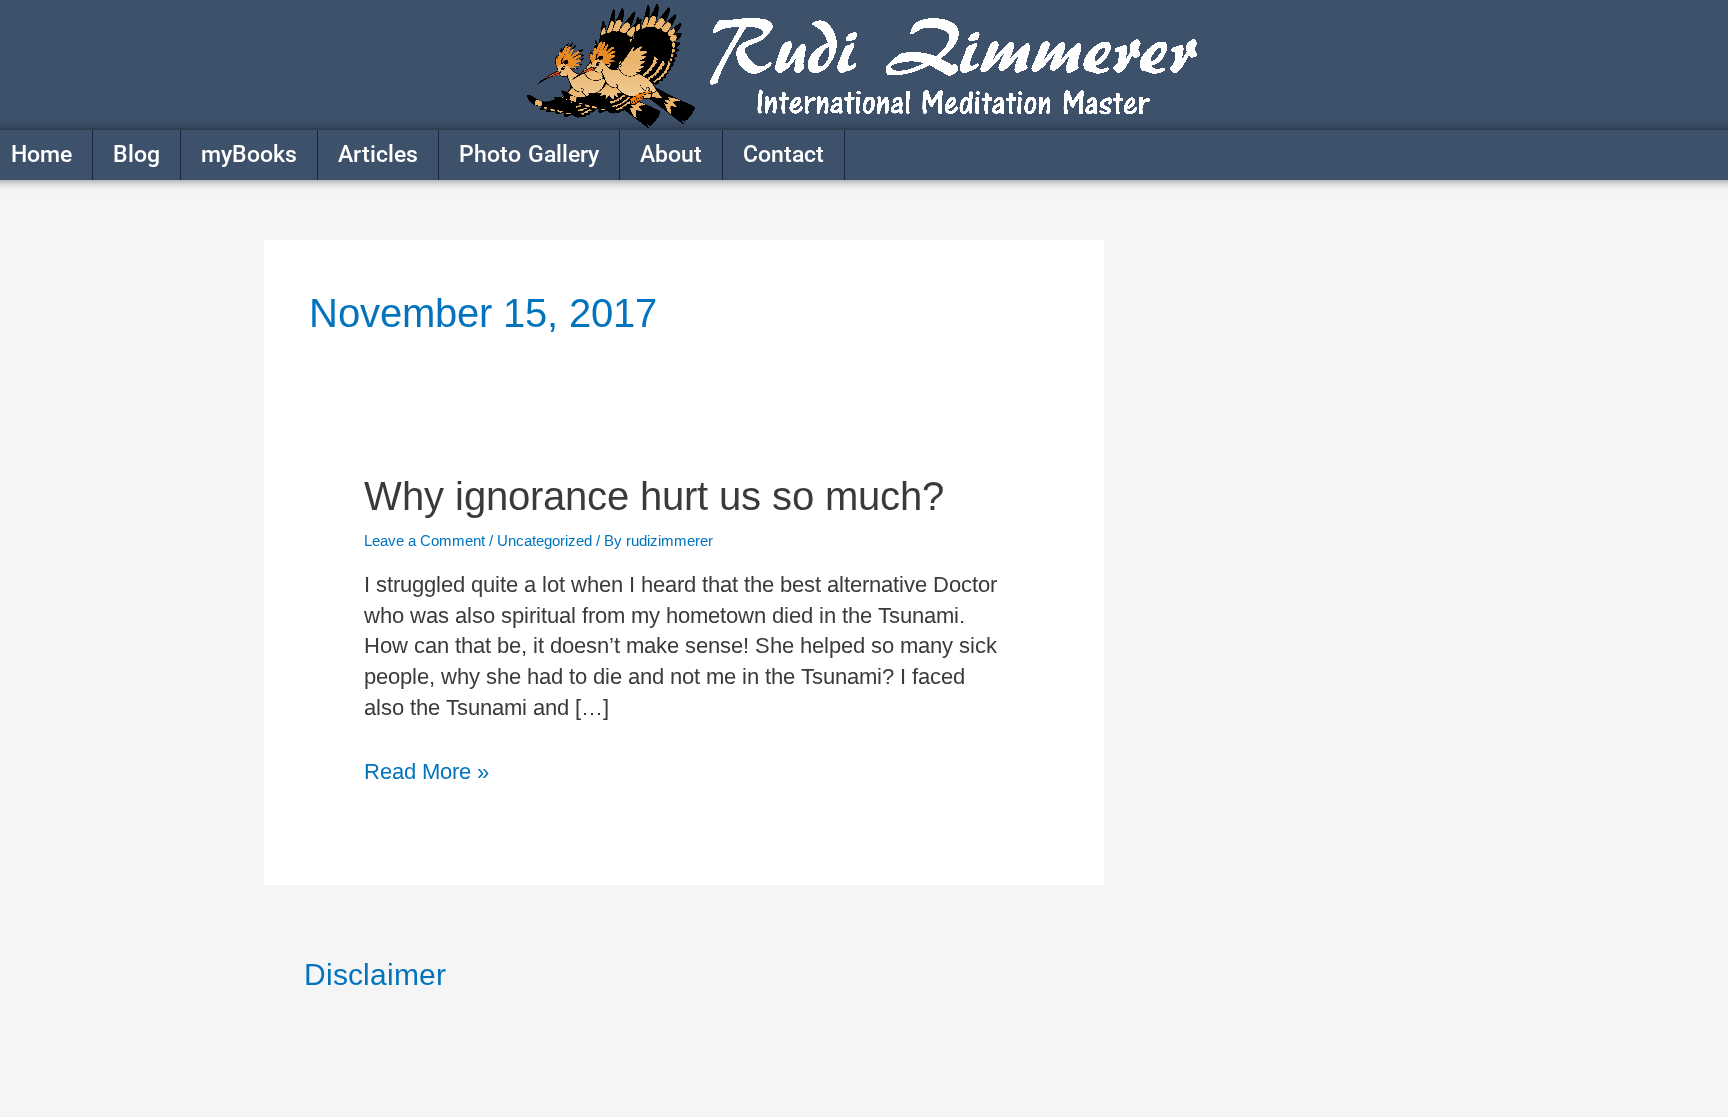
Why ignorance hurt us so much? (654, 496)
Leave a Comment (424, 540)
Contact (783, 154)
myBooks (249, 154)
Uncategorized (544, 540)
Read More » (426, 770)
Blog (136, 154)
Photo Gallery (529, 154)
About (671, 154)
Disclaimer (375, 974)
